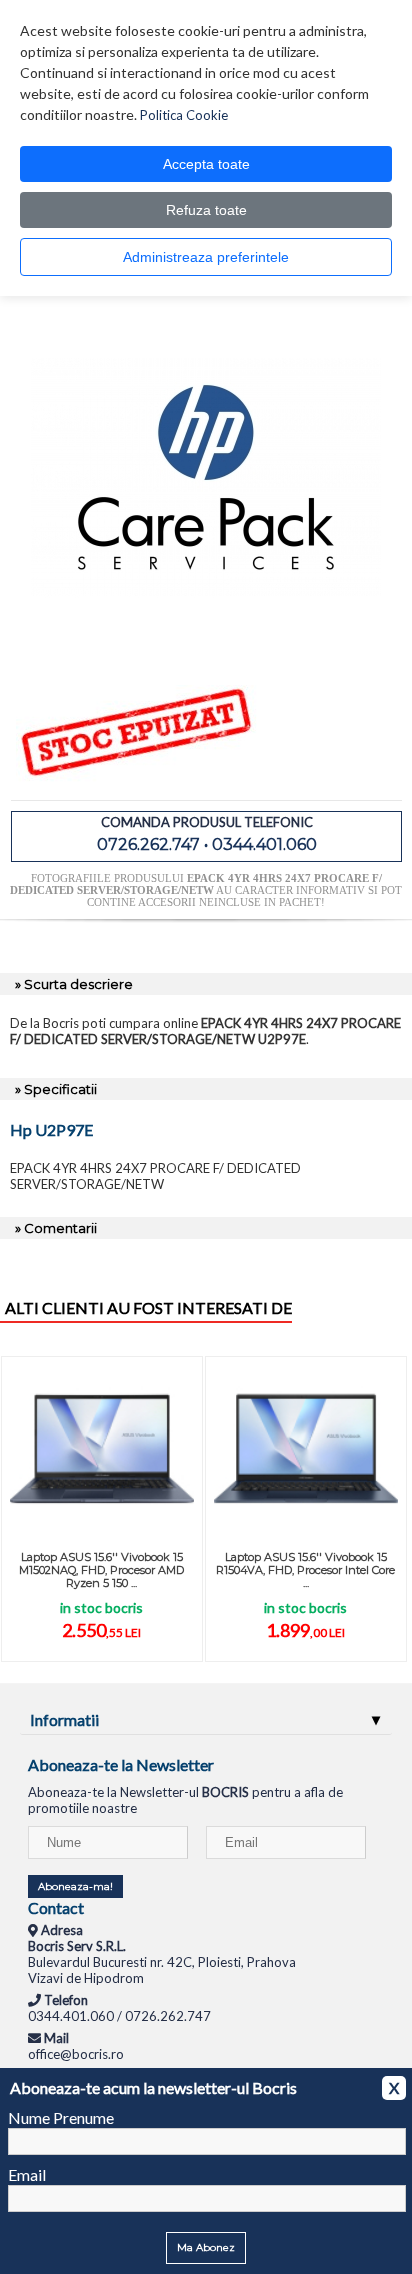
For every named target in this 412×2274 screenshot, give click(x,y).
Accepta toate (206, 164)
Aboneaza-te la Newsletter (121, 1764)
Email (27, 2174)
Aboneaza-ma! (75, 1886)
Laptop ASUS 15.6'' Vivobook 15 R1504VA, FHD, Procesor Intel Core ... (305, 1570)
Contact (56, 1907)
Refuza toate (206, 210)
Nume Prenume (61, 2117)
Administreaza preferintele (206, 257)
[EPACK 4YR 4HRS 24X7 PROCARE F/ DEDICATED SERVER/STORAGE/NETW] (206, 647)
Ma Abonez (206, 2247)
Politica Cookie (184, 115)
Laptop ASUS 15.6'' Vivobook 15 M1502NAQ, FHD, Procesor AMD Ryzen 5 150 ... (101, 1570)
